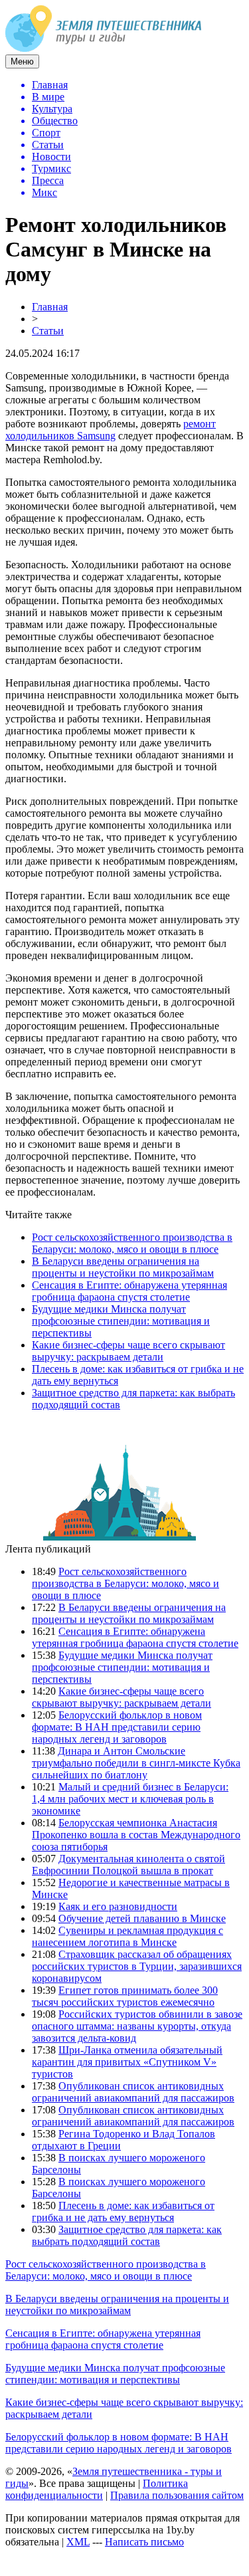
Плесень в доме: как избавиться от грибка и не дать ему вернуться (123, 2211)
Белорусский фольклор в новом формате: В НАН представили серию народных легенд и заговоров (117, 1727)
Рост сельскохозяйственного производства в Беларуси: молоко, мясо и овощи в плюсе (132, 1243)
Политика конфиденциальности (97, 2489)
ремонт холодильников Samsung (111, 430)
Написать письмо (144, 2542)
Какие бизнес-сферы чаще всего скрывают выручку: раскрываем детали (128, 1351)
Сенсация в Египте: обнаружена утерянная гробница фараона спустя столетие (129, 1291)
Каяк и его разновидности (118, 1906)
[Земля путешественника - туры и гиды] (104, 48)
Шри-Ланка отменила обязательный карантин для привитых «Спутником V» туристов (127, 2062)
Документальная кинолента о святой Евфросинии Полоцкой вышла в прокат (128, 1865)
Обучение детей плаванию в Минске (142, 1918)
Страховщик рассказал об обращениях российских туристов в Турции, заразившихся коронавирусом (137, 1966)
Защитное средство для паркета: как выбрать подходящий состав (127, 2235)
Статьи (48, 331)
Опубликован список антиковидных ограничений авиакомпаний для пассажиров (133, 2092)
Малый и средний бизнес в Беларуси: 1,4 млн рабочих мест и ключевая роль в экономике (130, 1799)
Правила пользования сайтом (177, 2495)
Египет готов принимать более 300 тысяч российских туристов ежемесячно (125, 1996)
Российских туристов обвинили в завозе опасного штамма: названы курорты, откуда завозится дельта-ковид (137, 2026)
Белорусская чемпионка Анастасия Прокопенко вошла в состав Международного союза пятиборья (136, 1835)
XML (78, 2542)
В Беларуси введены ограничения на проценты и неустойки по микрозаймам (123, 1267)
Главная (50, 307)
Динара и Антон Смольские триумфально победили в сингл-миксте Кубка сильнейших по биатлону (136, 1763)
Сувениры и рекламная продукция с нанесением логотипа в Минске (127, 1936)
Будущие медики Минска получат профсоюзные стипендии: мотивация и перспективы (121, 1321)
